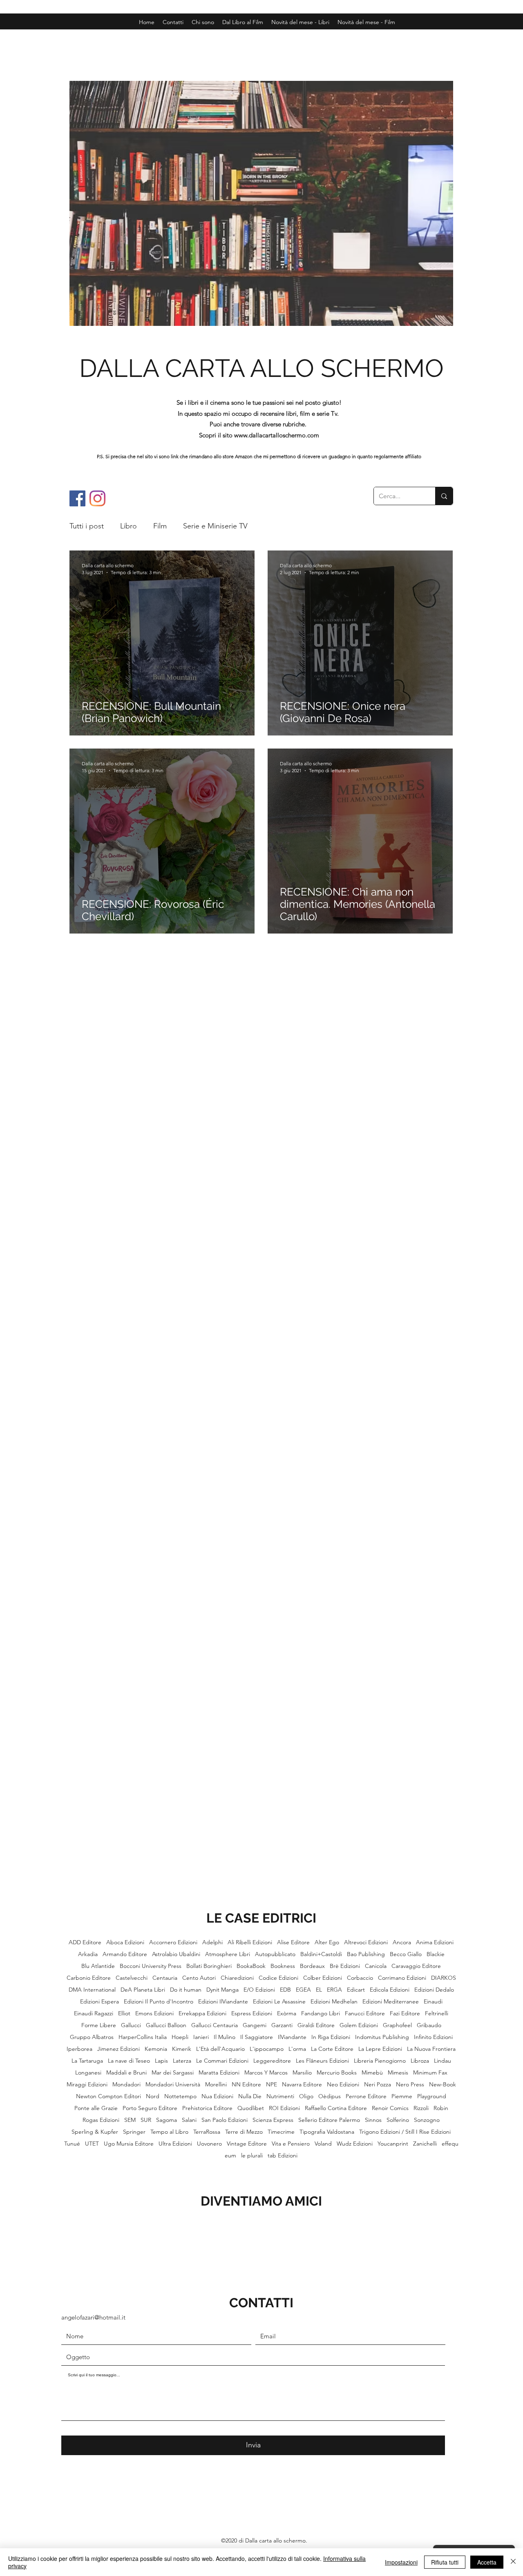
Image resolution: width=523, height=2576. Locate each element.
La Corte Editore (332, 2049)
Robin (441, 2108)
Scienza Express (273, 2120)
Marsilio (302, 2073)
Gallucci (131, 2025)
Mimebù (372, 2073)
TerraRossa (207, 2132)
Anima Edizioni (435, 1942)
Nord (153, 2096)
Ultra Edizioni (175, 2144)
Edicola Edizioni (390, 1990)
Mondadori (126, 2085)
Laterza (182, 2061)
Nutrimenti (280, 2096)
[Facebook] (77, 498)
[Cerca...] (444, 496)
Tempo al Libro (169, 2132)
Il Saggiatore (257, 2037)
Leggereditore (272, 2061)
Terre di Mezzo (244, 2132)
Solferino (398, 2120)
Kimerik (182, 2049)
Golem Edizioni (359, 2025)
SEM (130, 2120)
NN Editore (246, 2085)
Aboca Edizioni (125, 1942)
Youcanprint (393, 2144)
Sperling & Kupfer (95, 2132)
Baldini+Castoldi (321, 1954)
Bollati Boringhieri (209, 1966)
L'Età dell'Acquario (220, 2049)
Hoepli (180, 2037)
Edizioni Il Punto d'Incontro (159, 2002)
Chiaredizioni (237, 1978)
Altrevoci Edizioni (366, 1942)
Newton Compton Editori (108, 2096)
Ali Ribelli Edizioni (250, 1942)
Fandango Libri (321, 2013)
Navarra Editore (302, 2085)
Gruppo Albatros (92, 2037)
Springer (134, 2132)
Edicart (356, 1990)
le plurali (252, 2156)
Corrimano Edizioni (402, 1978)
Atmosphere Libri (228, 1954)
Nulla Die (250, 2096)
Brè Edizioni (345, 1966)
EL (319, 1990)
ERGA (334, 1990)
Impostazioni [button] (401, 2562)
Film (160, 526)
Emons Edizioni (154, 2013)
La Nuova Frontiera (431, 2049)
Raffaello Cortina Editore (336, 2108)
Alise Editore (293, 1942)
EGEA (303, 1990)
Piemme (402, 2096)
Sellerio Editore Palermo (329, 2120)
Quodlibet (251, 2108)
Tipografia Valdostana (327, 2132)
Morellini (216, 2085)
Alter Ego (327, 1942)
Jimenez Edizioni (118, 2049)
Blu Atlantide (98, 1966)
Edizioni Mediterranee (391, 2002)
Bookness (283, 1966)
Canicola (376, 1966)
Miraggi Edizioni (87, 2085)
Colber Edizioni (323, 1978)
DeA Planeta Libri (143, 1990)
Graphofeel (397, 2025)
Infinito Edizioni (433, 2037)
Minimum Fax (430, 2073)
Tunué (72, 2144)
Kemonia (156, 2049)
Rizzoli (421, 2108)
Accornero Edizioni (173, 1942)
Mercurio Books (337, 2073)
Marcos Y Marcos (266, 2073)
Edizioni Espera (99, 2002)
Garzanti (282, 2025)
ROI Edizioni (284, 2108)
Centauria (165, 1978)
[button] (366, 22)
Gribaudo (429, 2025)
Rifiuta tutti (445, 2562)
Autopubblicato (275, 1954)
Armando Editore (125, 1954)
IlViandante (292, 2037)
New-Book (443, 2085)
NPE (272, 2085)
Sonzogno (427, 2120)
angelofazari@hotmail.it (93, 2317)
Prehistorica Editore (207, 2108)
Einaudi (433, 2002)
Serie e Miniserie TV (215, 526)
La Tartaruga (87, 2061)
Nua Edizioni (217, 2096)
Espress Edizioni (252, 2013)
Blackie (436, 1954)
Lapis (161, 2061)
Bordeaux (312, 1966)
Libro (129, 526)
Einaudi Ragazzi (94, 2013)
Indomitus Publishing (382, 2037)
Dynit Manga (222, 1990)
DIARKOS (444, 1978)
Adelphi (212, 1942)
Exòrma (287, 2013)
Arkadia (88, 1954)
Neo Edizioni (343, 2085)
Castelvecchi (132, 1978)
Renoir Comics (390, 2108)
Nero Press (410, 2085)
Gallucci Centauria (215, 2025)
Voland (323, 2144)
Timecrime (281, 2132)
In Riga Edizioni (331, 2037)
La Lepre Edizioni (380, 2049)
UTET (92, 2144)
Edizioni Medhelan (334, 2002)
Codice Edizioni (278, 1978)
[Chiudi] (513, 2562)
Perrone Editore (366, 2096)
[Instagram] (97, 498)
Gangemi (255, 2025)
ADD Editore (85, 1942)
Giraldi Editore (316, 2025)
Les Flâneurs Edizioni (322, 2061)
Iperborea (79, 2049)
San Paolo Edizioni (225, 2120)
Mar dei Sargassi (173, 2073)
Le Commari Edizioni (222, 2061)
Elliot (124, 2013)
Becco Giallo (406, 1954)
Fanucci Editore (365, 2013)
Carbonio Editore (89, 1978)
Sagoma (167, 2120)
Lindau (443, 2061)
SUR (146, 2120)
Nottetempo (180, 2096)
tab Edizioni (283, 2156)
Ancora (402, 1942)
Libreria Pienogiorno (380, 2061)
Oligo (306, 2096)
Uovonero (209, 2144)
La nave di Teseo (129, 2061)
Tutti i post (87, 526)
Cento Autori (199, 1978)
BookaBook (251, 1966)
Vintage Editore (247, 2144)
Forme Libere (99, 2025)
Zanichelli (425, 2144)
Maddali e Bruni (126, 2073)
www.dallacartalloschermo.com (277, 435)
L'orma (297, 2049)
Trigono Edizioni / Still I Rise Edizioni (405, 2132)
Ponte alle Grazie (96, 2108)
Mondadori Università (173, 2085)
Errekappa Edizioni (202, 2013)
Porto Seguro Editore (150, 2108)
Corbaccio (360, 1978)
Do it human (186, 1990)
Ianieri (201, 2037)
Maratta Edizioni (219, 2073)
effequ (450, 2144)
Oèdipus (330, 2096)
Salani (189, 2120)
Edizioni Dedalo (434, 1990)
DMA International (92, 1990)
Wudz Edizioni (355, 2144)
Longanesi (88, 2073)
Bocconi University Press (151, 1966)
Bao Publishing (366, 1954)
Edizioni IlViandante (223, 2002)
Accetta (487, 2562)
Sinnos (373, 2120)
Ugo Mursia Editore (129, 2144)
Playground (432, 2096)
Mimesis (398, 2073)
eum (230, 2156)
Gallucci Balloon (166, 2025)
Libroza (420, 2061)
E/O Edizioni (259, 1990)
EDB (285, 1990)
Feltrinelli (437, 2013)
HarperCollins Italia (143, 2037)
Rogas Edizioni (101, 2120)
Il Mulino (225, 2037)
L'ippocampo (267, 2049)
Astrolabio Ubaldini (176, 1954)
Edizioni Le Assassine (279, 2002)
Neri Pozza (378, 2085)
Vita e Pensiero (291, 2144)
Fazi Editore (405, 2013)
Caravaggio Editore (416, 1966)
